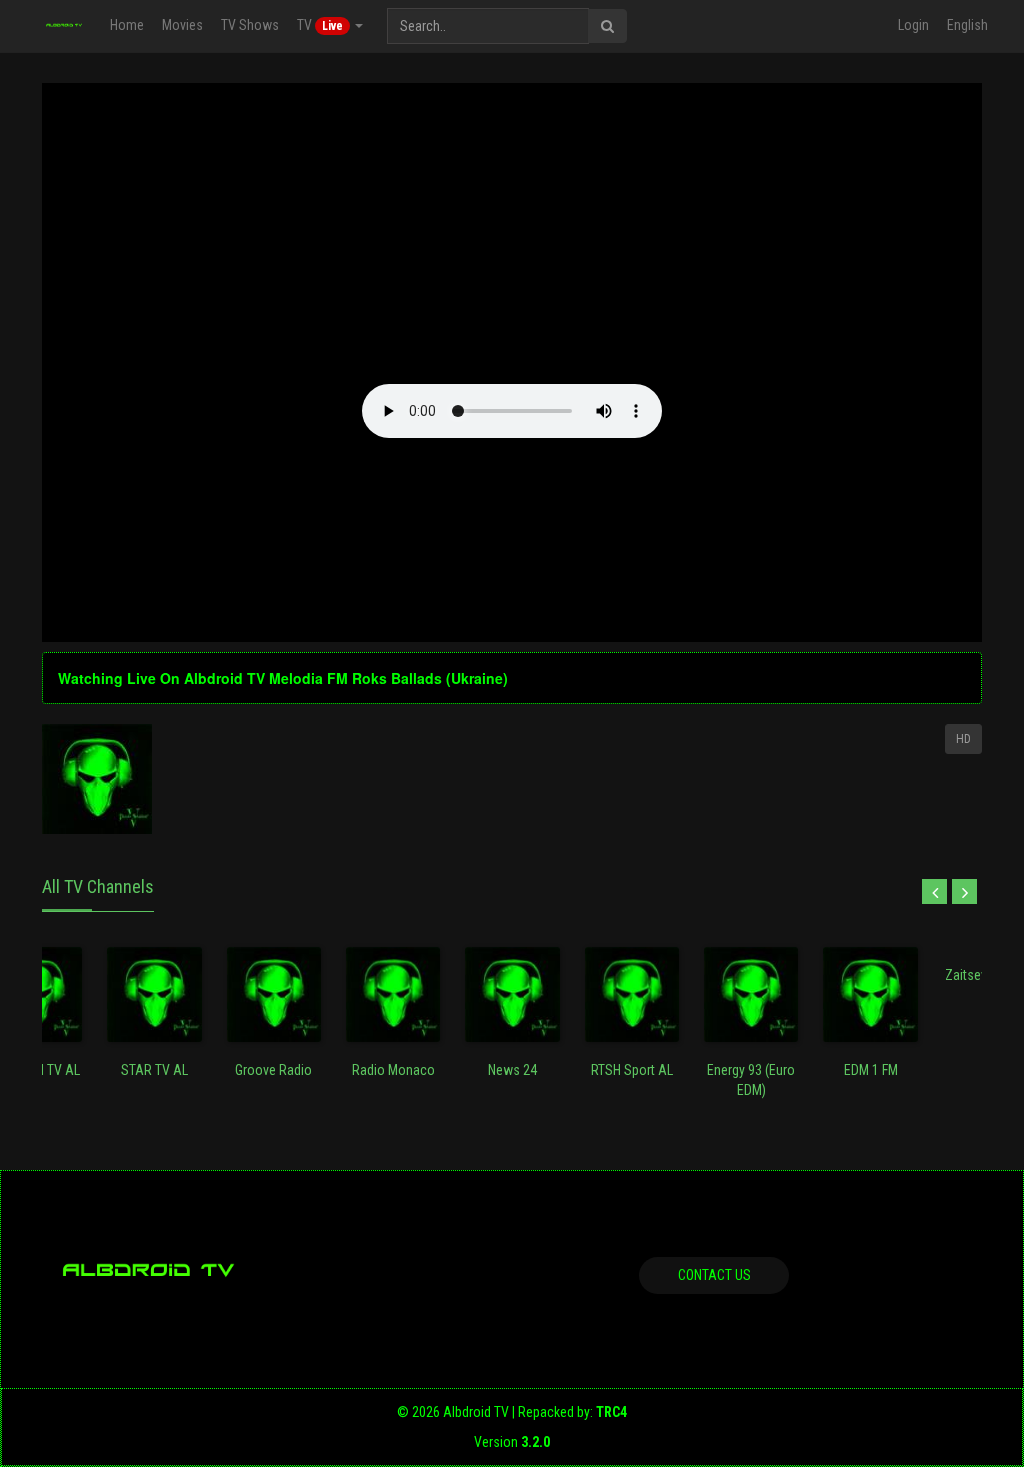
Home (127, 25)
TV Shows (250, 25)
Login (913, 25)
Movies (182, 25)
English (967, 25)
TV (320, 25)
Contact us (714, 1275)
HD (963, 739)
